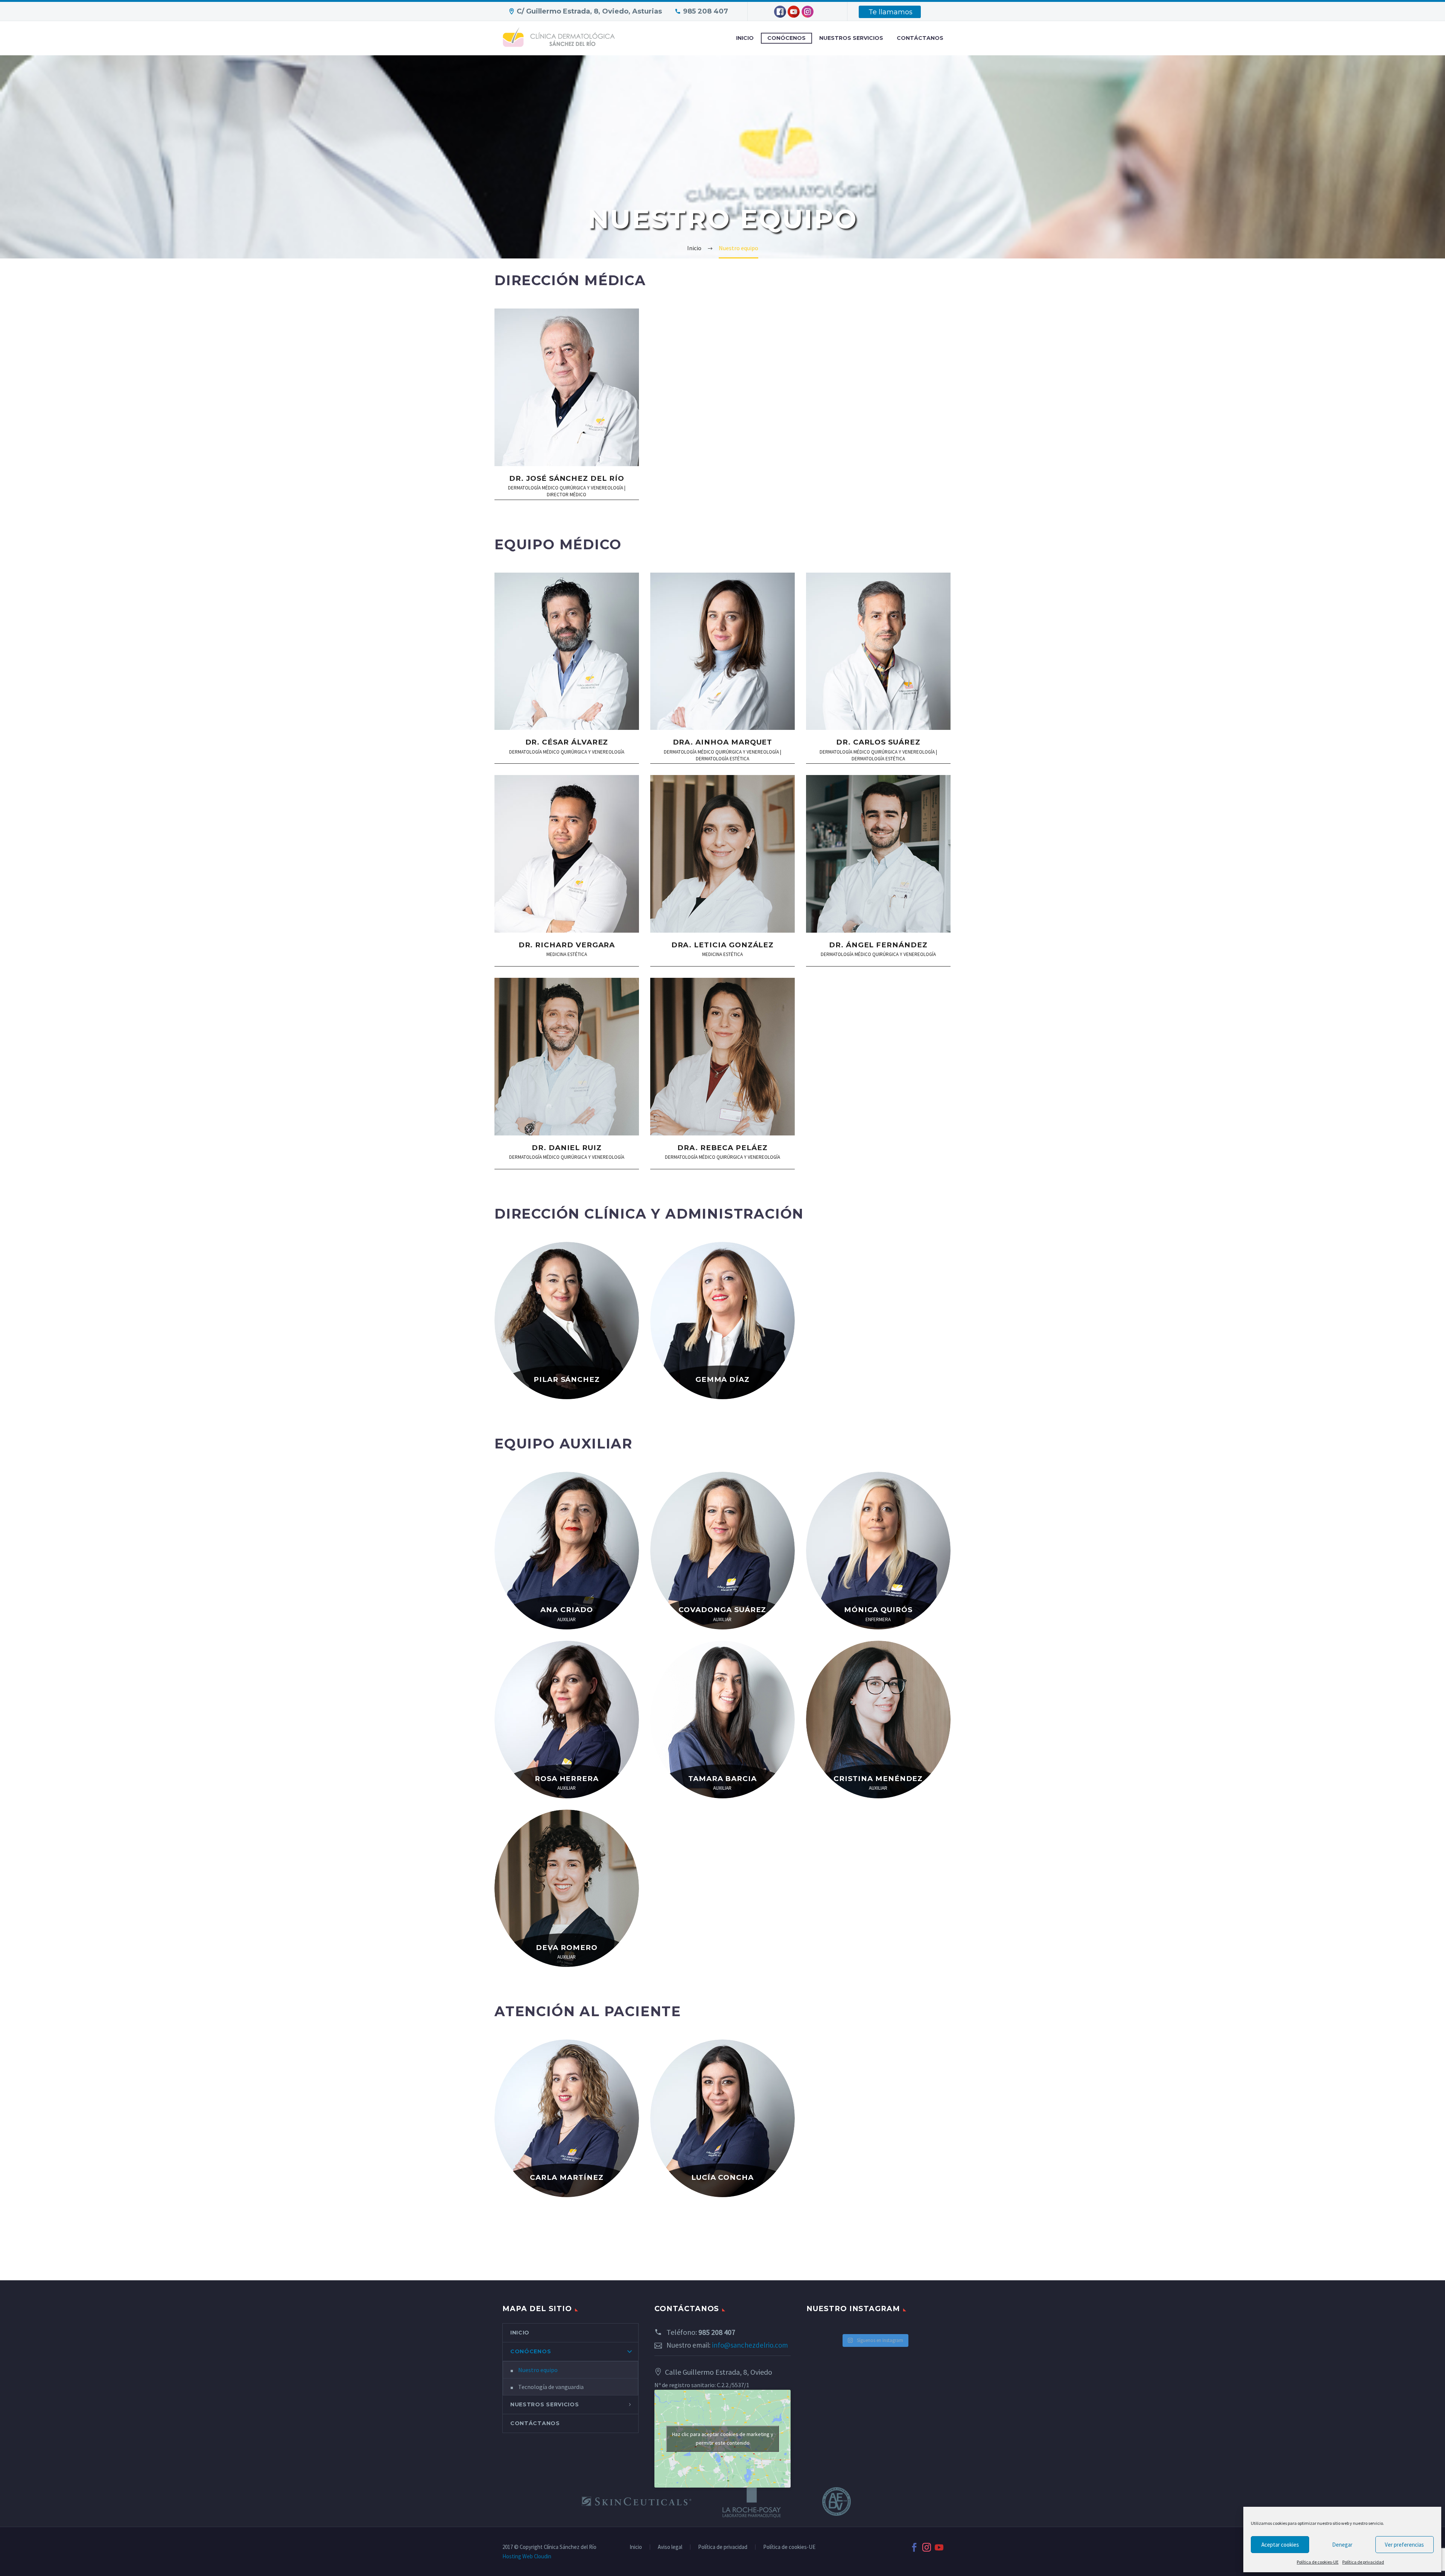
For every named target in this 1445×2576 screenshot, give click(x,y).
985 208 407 (706, 11)
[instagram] (927, 2547)
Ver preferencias (1404, 2545)
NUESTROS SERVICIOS (851, 38)
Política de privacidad (1363, 2562)
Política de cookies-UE (1318, 2562)
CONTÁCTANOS (920, 38)
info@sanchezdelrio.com (750, 2345)
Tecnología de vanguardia (551, 2387)
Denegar (1342, 2545)
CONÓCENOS (786, 38)
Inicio (636, 2547)
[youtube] (939, 2547)
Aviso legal (670, 2547)
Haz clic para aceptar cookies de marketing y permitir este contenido (723, 2438)
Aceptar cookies (1280, 2545)
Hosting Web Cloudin (527, 2556)
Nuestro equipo (538, 2370)
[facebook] (914, 2547)
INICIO (745, 38)
